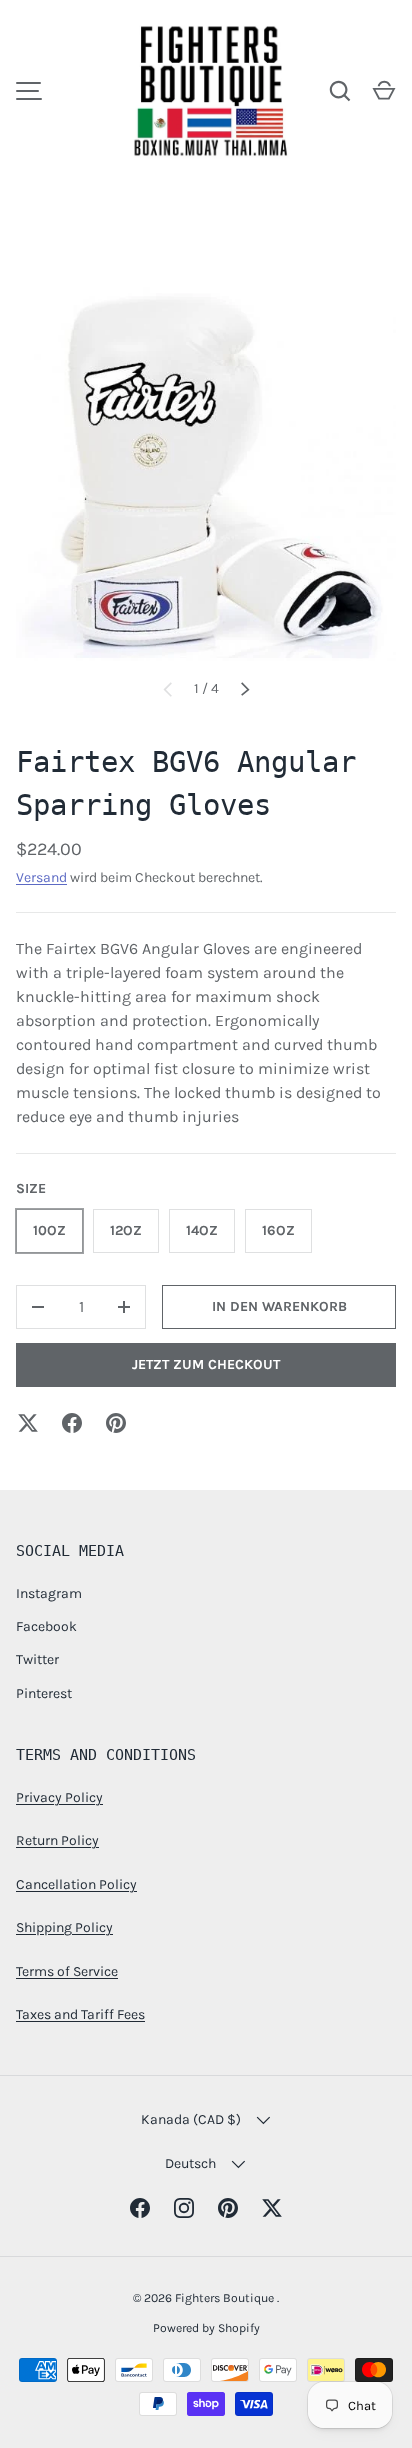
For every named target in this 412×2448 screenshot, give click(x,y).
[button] (384, 91)
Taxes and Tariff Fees (80, 2014)
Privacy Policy (59, 1797)
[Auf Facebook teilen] (72, 1423)
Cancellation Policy (76, 1884)
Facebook (46, 1626)
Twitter (37, 1659)
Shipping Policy (64, 1927)
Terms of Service (67, 1971)
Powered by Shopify (206, 2328)
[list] (206, 471)
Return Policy (57, 1840)
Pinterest (44, 1693)
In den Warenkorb (279, 1306)
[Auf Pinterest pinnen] (116, 1423)
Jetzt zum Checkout (206, 1364)
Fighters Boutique (226, 2298)
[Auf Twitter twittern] (28, 1423)
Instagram (49, 1593)
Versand (41, 877)
